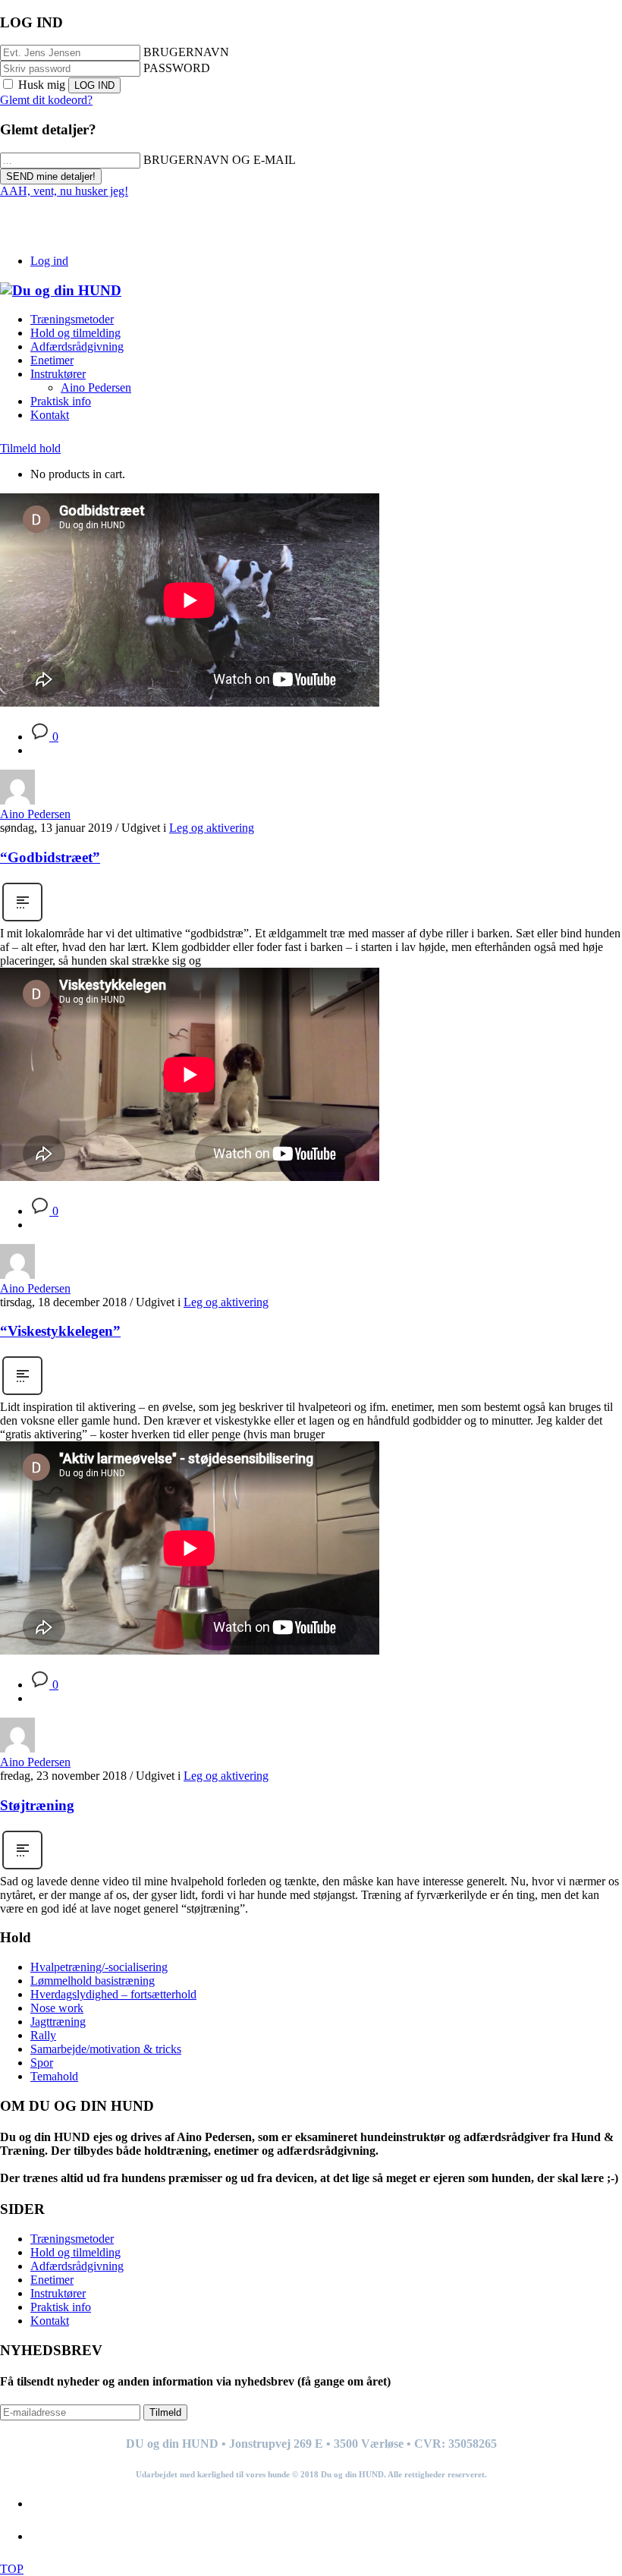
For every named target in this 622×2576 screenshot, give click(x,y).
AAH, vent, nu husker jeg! (64, 191)
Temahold (54, 2076)
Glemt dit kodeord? (46, 100)
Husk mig (42, 85)
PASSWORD (177, 68)
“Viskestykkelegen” (60, 1331)
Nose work (57, 2008)
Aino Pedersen (35, 814)
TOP (12, 2569)
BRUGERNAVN (186, 52)
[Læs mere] (22, 920)
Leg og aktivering (212, 828)
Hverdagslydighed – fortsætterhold (113, 1994)
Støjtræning (37, 1805)
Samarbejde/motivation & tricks (106, 2049)
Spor (42, 2063)
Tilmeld (165, 2412)
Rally (43, 2035)
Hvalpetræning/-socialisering (99, 1967)
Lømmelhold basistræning (93, 1981)
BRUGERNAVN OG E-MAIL (220, 160)
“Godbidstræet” (50, 857)
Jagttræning (58, 2022)
